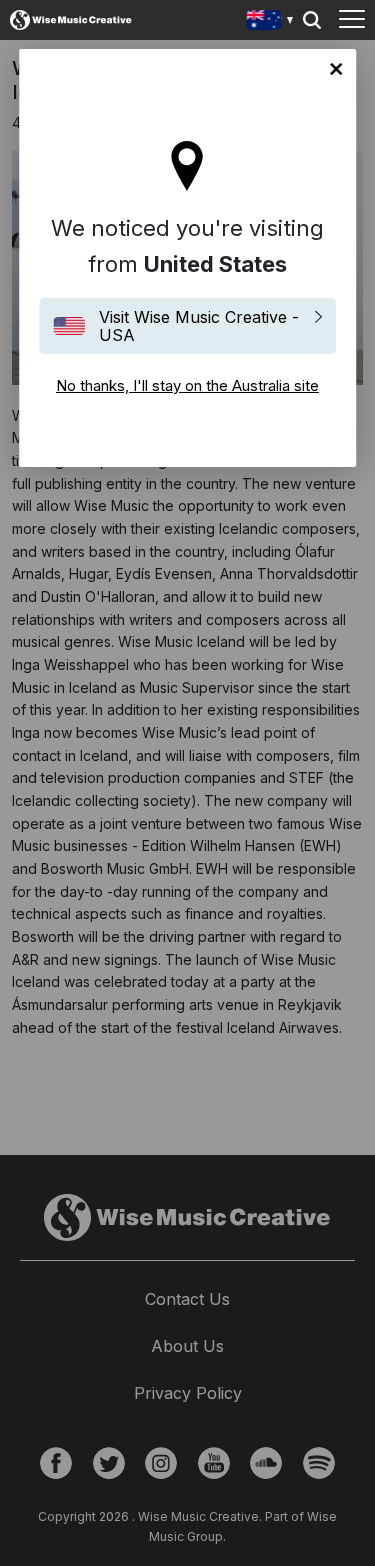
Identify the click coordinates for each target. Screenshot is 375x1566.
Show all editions (270, 22)
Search (312, 20)
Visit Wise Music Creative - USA (199, 326)
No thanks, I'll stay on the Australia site (336, 69)
